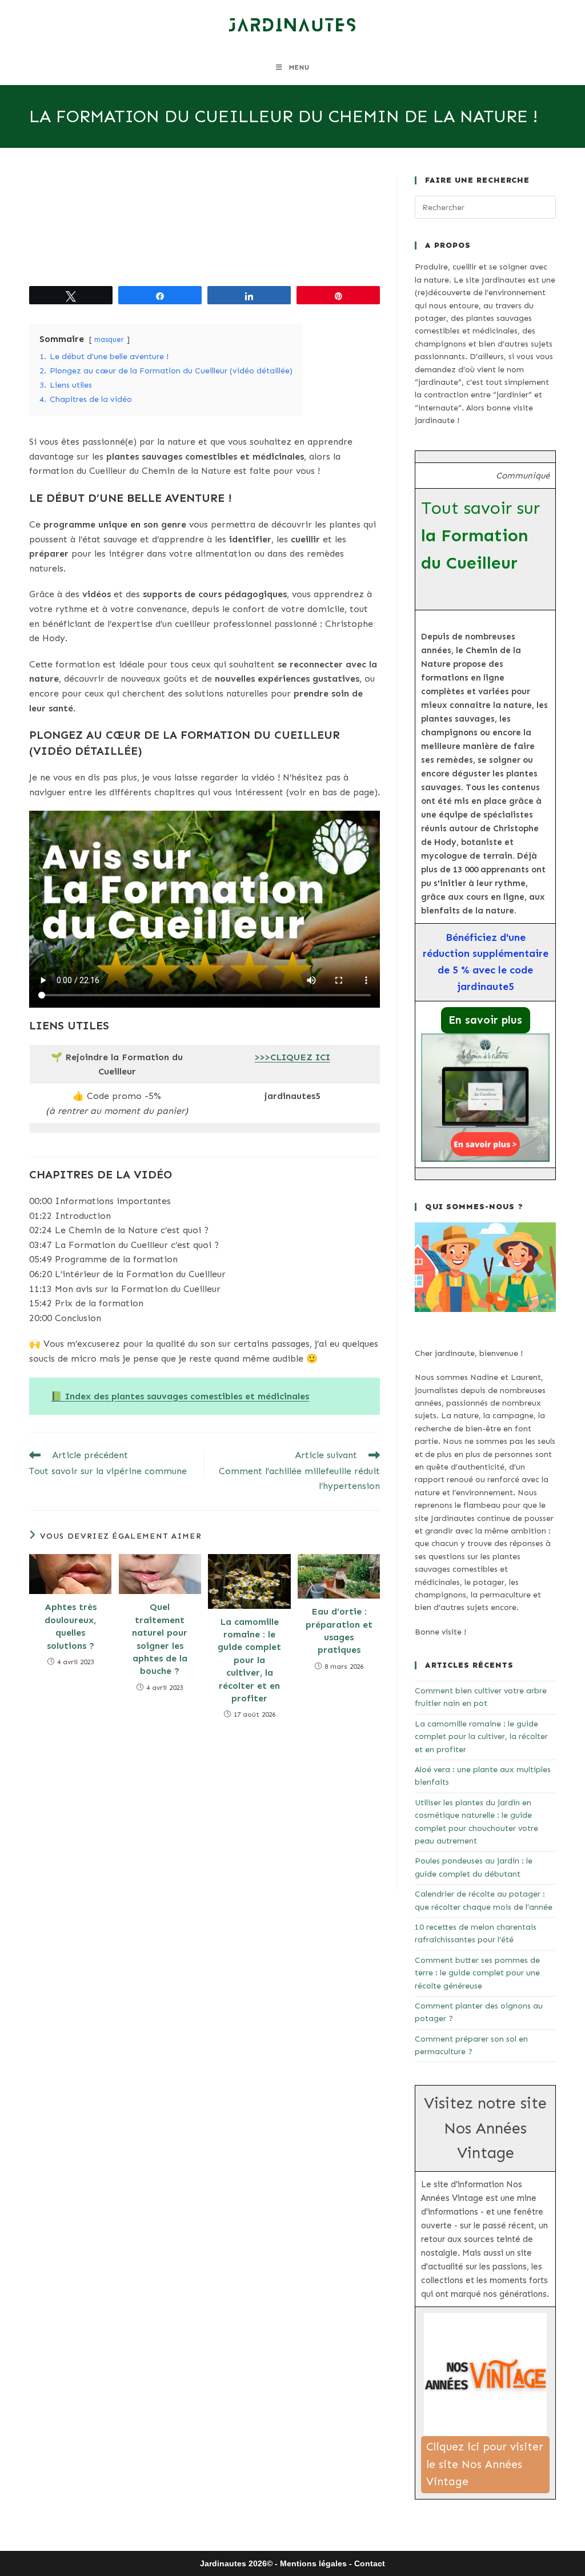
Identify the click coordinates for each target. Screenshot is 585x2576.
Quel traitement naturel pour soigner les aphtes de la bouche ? (160, 1639)
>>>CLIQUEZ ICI (292, 1057)
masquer (109, 339)
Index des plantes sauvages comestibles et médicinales (187, 1396)
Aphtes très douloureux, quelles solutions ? (71, 1626)
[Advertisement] (205, 228)
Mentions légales (313, 2563)
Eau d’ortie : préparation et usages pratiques (339, 1631)
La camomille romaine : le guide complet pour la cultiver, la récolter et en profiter (249, 1660)
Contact (370, 2563)
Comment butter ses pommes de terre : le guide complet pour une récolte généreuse (477, 1973)
